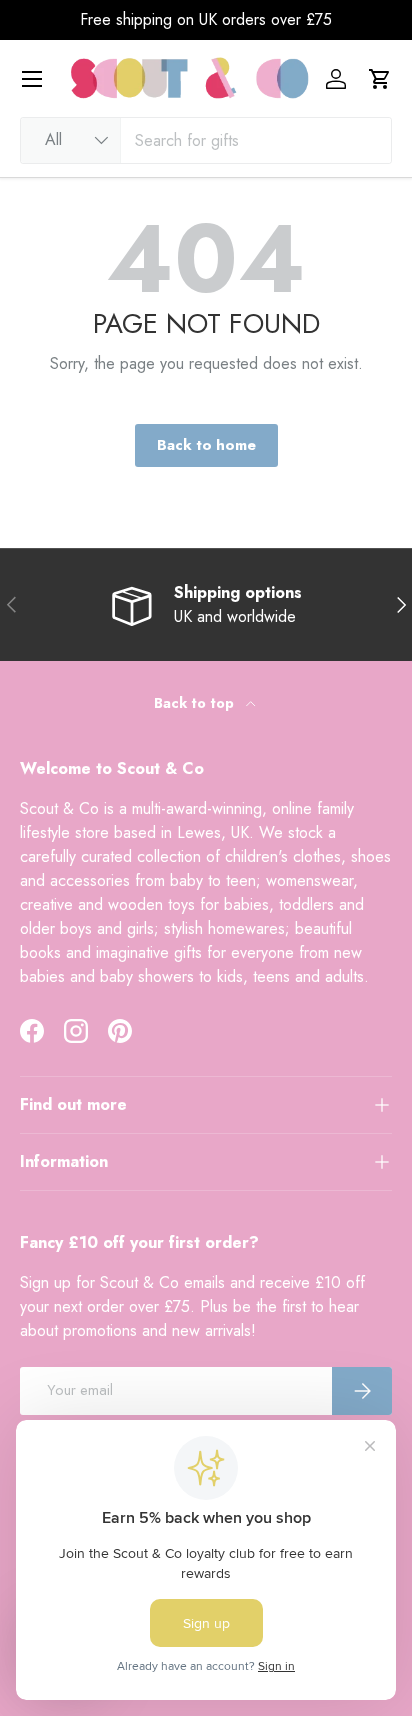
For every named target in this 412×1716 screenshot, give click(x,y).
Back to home (206, 445)
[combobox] (206, 140)
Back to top (196, 703)
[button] (380, 79)
